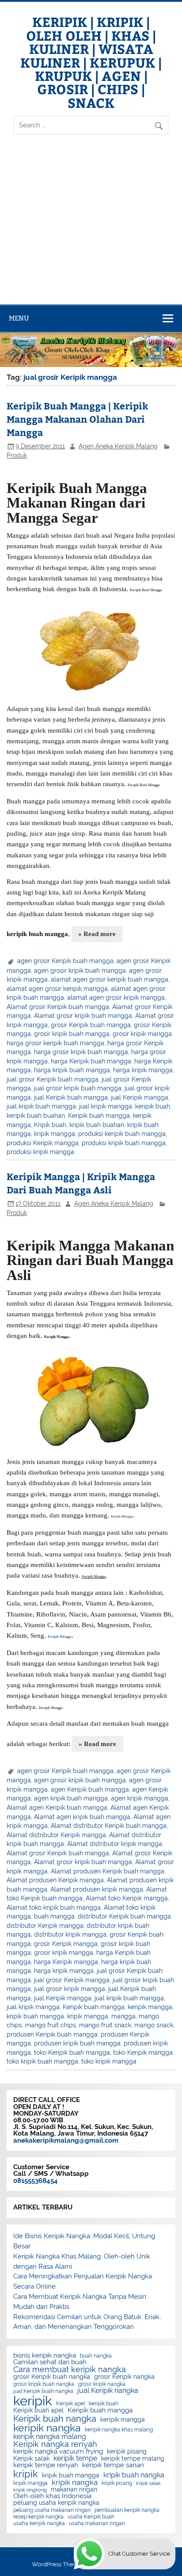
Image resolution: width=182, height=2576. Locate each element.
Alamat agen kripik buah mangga (82, 1817)
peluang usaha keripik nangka (56, 2503)
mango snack (154, 2025)
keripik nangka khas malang (119, 2430)
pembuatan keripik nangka (127, 2510)
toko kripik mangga (109, 2061)
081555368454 (36, 2181)
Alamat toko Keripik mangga (127, 1898)
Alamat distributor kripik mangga (115, 1844)
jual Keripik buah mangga (71, 1097)
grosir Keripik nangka (124, 2377)
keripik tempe (75, 2458)
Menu (19, 318)
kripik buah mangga (35, 2016)
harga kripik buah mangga (72, 1070)
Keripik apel (70, 2404)
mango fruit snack (105, 2025)
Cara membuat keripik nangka (70, 2370)
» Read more (97, 934)
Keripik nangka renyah (55, 2444)
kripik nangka (75, 2482)
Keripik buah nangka (55, 2419)
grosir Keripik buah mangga (91, 1025)
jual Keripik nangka (108, 2391)
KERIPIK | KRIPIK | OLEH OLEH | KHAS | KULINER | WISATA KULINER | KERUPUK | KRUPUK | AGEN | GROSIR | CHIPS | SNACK (91, 62)
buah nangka (96, 2356)
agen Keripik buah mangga (90, 1789)
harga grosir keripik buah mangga (55, 1043)
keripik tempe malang (133, 2459)
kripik (26, 2474)
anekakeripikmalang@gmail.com (66, 2140)
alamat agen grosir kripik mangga (116, 998)
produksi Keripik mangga (43, 1143)
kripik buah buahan (97, 1125)
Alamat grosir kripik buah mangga (83, 1016)
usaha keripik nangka (39, 2523)
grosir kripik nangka (102, 2384)
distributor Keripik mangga (45, 1926)
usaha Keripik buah (91, 2517)
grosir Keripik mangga (66, 1944)
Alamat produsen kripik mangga (97, 1889)
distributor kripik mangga (70, 1934)
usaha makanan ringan (97, 2523)
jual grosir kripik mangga (70, 1989)
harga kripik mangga (143, 1070)
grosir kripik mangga (142, 1034)
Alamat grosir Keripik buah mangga (58, 1007)
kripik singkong (30, 2490)
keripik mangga (150, 2007)
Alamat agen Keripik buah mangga (57, 1808)
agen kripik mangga (140, 1798)
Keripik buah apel (38, 2411)
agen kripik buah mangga (71, 1798)
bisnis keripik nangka (45, 2356)
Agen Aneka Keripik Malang (118, 446)
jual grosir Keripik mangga (72, 1980)
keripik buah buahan (36, 1116)
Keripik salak (31, 2459)
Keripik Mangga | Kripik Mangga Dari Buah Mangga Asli (81, 1183)
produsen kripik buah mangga (77, 2043)
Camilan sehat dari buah (50, 2362)
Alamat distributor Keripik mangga (56, 1835)
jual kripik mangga (106, 1106)
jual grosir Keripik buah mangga (53, 1079)
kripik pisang (117, 2483)
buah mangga (54, 1916)
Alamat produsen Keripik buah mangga (108, 1871)
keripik (33, 2401)
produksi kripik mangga (40, 1152)
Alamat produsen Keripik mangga (55, 1880)
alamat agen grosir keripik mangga (57, 989)
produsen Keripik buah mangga (52, 2034)
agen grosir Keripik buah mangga (65, 961)
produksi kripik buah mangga (124, 1143)
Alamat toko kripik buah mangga (54, 1907)
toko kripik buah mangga (42, 2061)
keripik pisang (127, 2452)
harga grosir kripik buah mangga (81, 1052)
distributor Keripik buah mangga (124, 1916)
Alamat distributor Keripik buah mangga (109, 1826)
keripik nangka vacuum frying (58, 2452)
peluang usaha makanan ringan (52, 2510)
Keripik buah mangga (99, 1116)
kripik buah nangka (134, 2475)
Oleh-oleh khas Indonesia (52, 2496)
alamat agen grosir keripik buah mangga (110, 979)
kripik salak (148, 2483)
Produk (17, 455)
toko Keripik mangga (143, 2052)
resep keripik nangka (38, 2517)
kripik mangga (55, 1134)
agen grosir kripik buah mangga (80, 971)
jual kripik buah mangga (41, 1106)
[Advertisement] (91, 227)
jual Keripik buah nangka (43, 2391)
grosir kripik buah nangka (44, 2384)
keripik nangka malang (50, 2437)
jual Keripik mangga (140, 1097)
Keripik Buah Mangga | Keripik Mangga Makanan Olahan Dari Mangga (77, 419)
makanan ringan (74, 2490)
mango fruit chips (51, 2025)
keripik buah (153, 1106)
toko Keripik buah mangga (72, 2052)
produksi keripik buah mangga (122, 1134)
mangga (123, 2016)
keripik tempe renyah (46, 2465)
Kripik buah (50, 1125)
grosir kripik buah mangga (72, 1034)
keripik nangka (47, 2428)
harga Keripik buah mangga (91, 1061)
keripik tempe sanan (113, 2465)
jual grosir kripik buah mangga (78, 1088)
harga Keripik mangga (66, 1962)
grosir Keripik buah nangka (52, 2377)
